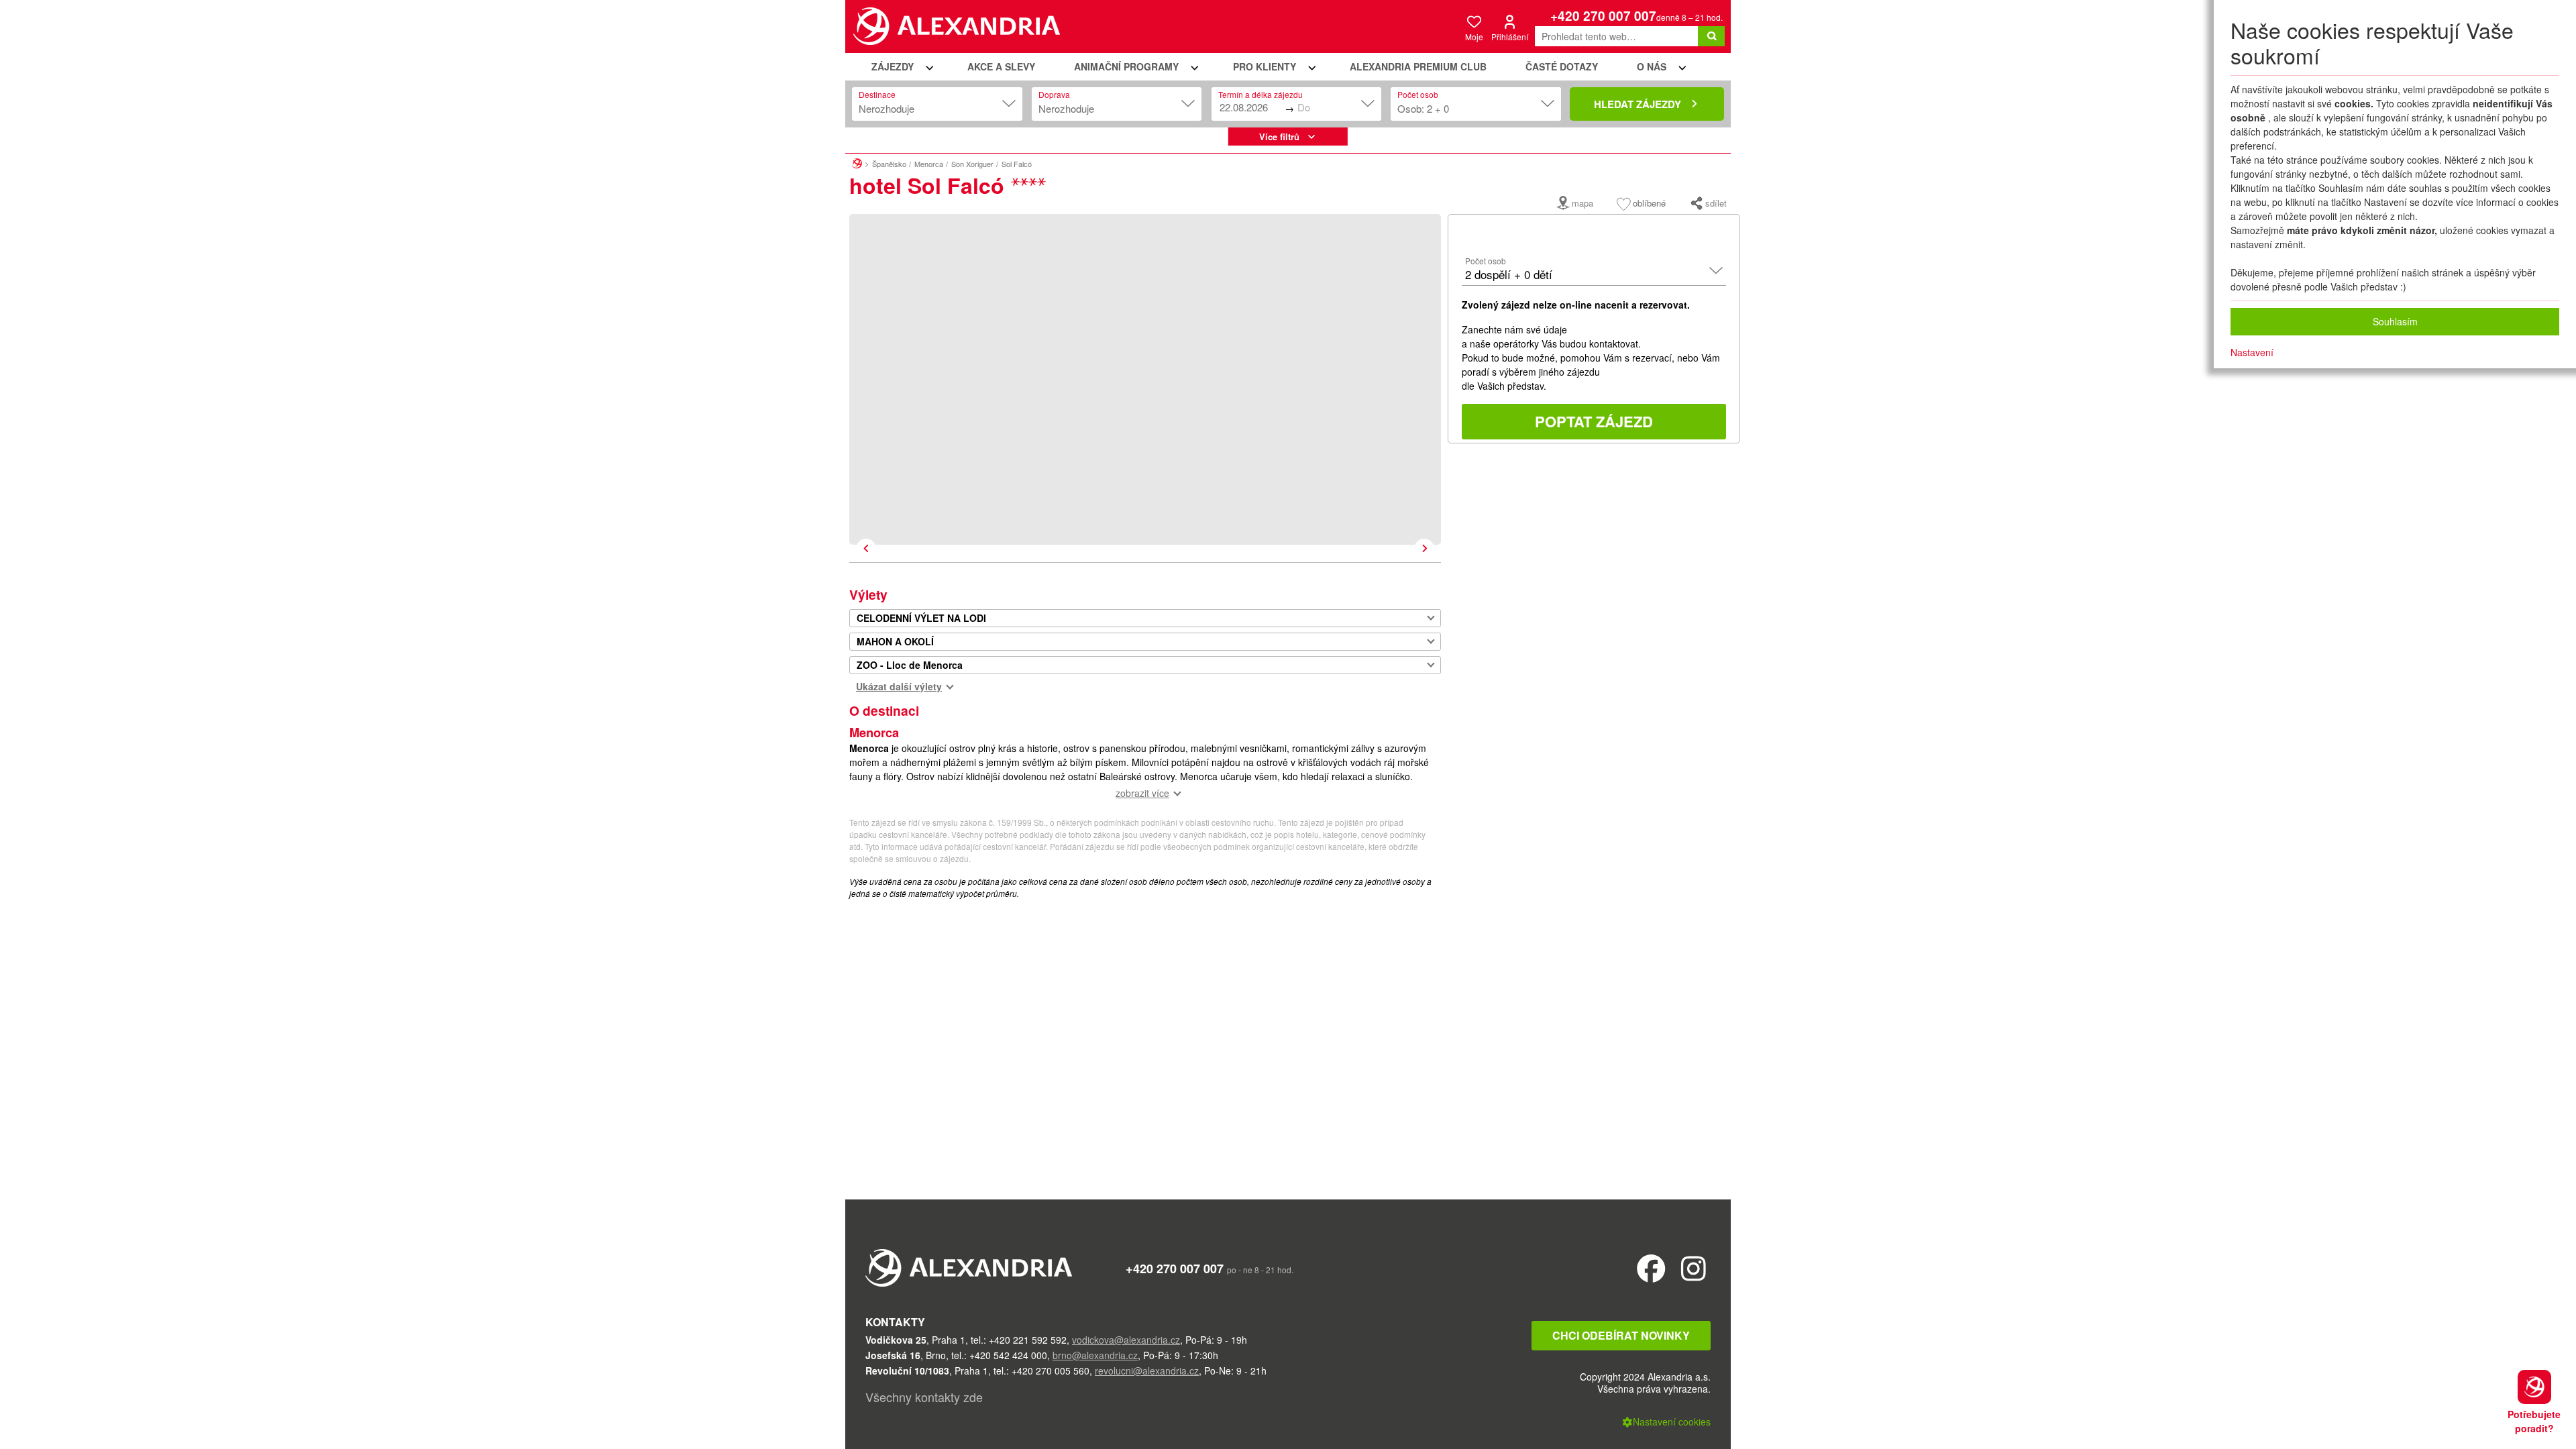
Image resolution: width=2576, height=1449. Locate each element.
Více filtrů (1279, 137)
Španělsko (889, 164)
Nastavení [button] (2252, 352)
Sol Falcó (1017, 164)
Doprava (1054, 94)
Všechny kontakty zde (924, 1397)
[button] (900, 67)
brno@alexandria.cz (1095, 1355)
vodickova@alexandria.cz (1126, 1340)
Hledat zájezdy (1638, 104)
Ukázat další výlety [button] (899, 686)
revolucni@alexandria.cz (1147, 1371)
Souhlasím (2395, 321)
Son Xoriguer (972, 164)
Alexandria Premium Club (1418, 66)
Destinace (877, 94)
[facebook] (1651, 1268)
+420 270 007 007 (1603, 16)
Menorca (929, 164)
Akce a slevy (1001, 66)
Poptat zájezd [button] (1594, 421)
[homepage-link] (857, 162)
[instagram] (1694, 1268)
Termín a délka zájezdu (1260, 94)
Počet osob (1418, 94)
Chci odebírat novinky (1621, 1335)
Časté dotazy (1562, 66)
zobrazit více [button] (1142, 793)
